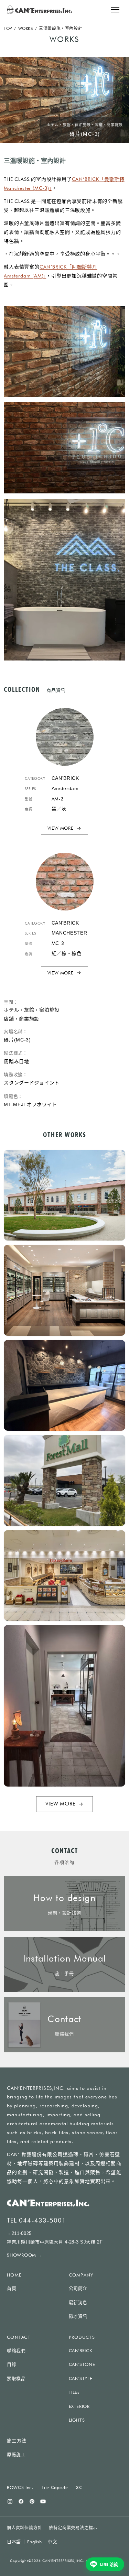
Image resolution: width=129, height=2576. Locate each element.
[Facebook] (21, 2501)
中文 (52, 2542)
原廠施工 (16, 2454)
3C (79, 2487)
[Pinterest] (32, 2501)
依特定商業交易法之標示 (73, 2528)
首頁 (12, 2288)
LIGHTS (77, 2420)
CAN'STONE (82, 2364)
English (35, 2542)
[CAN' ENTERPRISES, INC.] (40, 10)
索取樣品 (16, 2378)
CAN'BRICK (81, 2350)
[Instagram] (10, 2501)
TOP (8, 28)
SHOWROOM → (25, 2255)
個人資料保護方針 (24, 2528)
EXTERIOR (79, 2406)
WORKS (26, 28)
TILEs (74, 2392)
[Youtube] (43, 2501)
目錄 (12, 2364)
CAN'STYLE (81, 2378)
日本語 (14, 2542)
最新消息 (78, 2302)
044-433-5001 (42, 2220)
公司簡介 (78, 2288)
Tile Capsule (55, 2487)
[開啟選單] (115, 10)
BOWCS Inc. (20, 2487)
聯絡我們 (16, 2351)
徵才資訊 (78, 2316)
